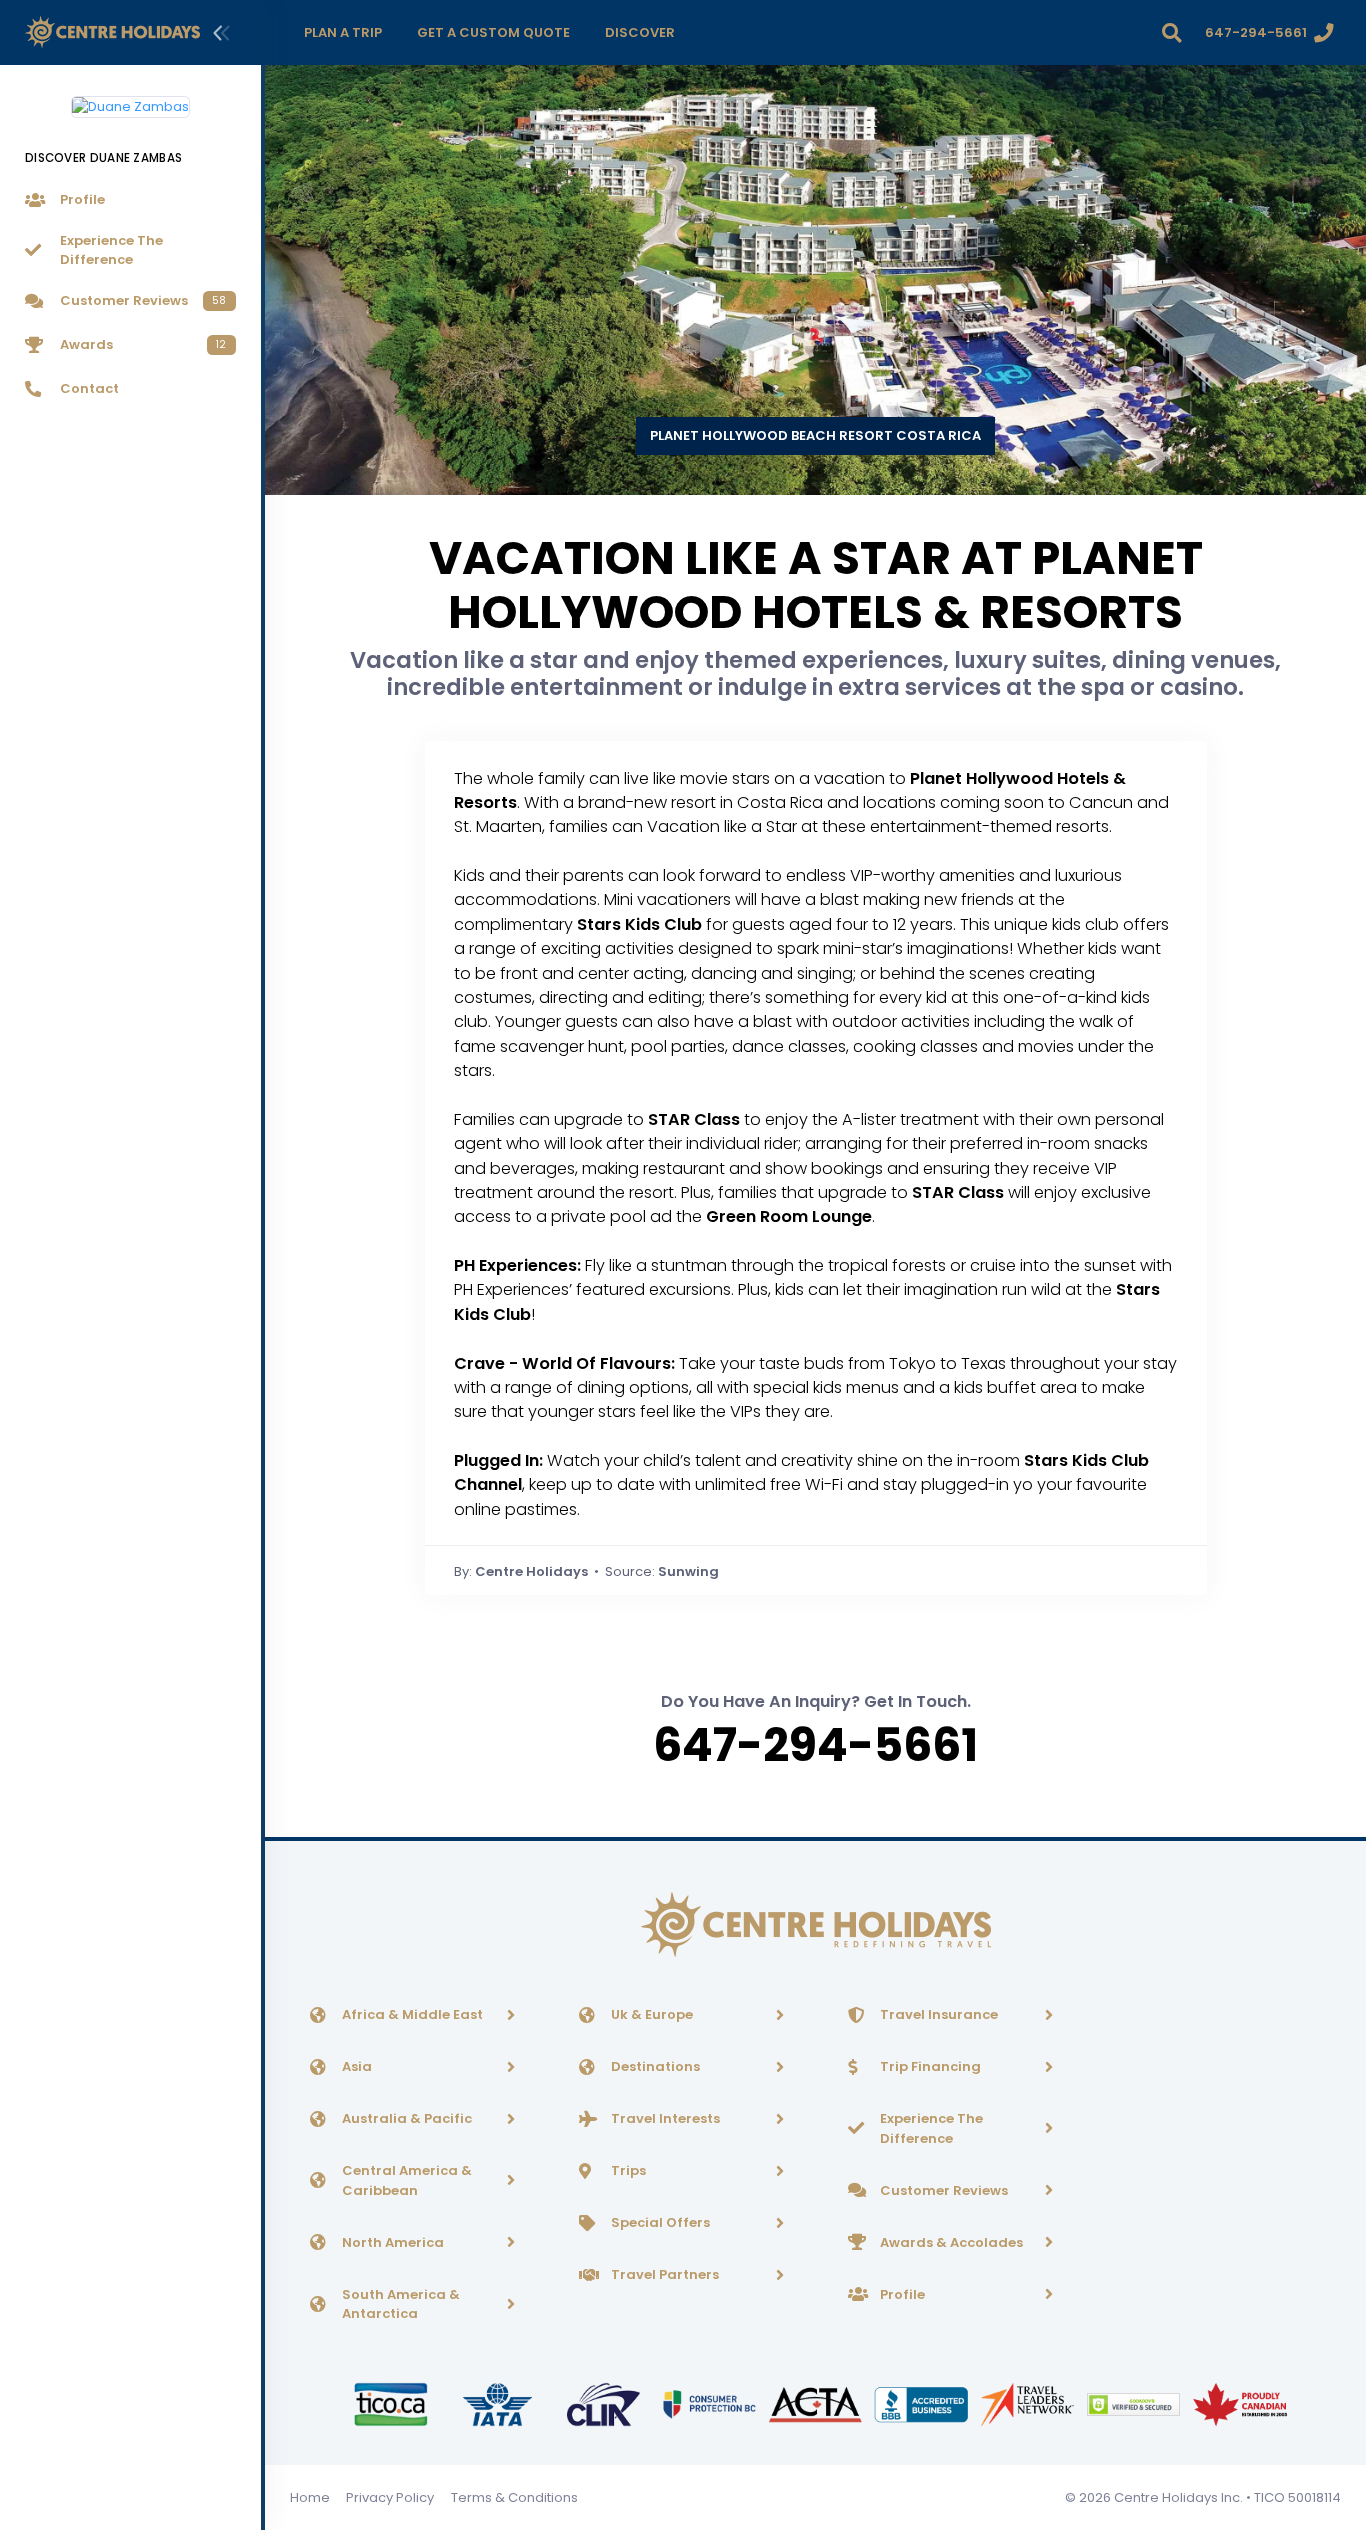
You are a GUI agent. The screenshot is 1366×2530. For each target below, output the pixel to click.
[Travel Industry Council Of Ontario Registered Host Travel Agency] (392, 2403)
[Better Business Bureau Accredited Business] (923, 2403)
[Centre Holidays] (112, 32)
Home (310, 2497)
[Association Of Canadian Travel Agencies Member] (817, 2403)
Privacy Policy (390, 2497)
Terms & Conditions (514, 2497)
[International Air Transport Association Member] (499, 2403)
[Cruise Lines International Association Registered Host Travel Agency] (605, 2403)
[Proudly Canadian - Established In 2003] (1239, 2403)
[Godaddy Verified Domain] (1135, 2403)
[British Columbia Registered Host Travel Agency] (711, 2403)
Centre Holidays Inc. (1178, 2497)
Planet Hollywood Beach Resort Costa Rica (815, 435)
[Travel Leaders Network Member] (1029, 2403)
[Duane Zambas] (130, 99)
